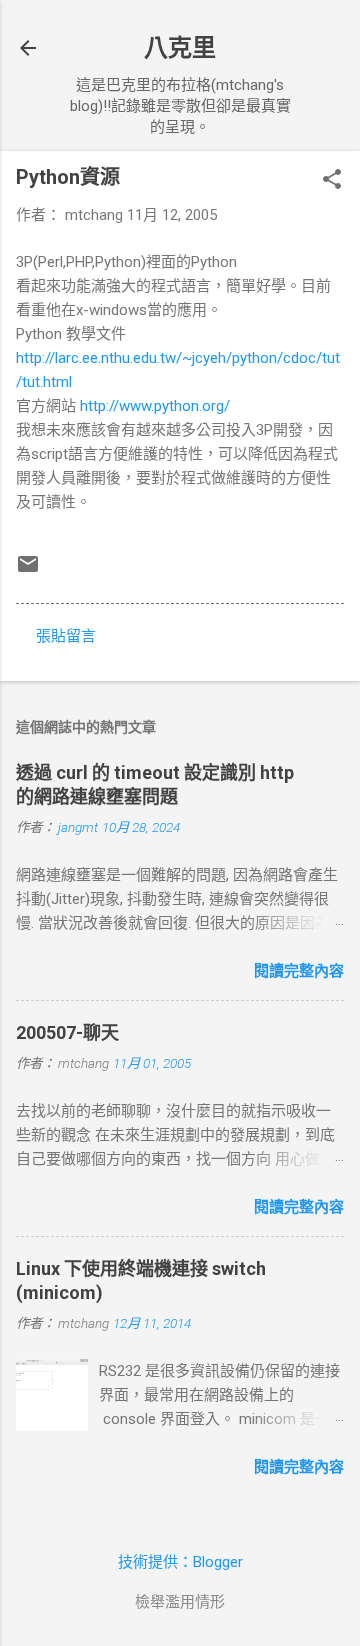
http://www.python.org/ (155, 406)
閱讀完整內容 (299, 971)
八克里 (180, 48)
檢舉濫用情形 (180, 1602)
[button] (332, 181)
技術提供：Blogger (180, 1562)
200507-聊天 (67, 1032)
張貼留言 (66, 636)
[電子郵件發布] (28, 571)
